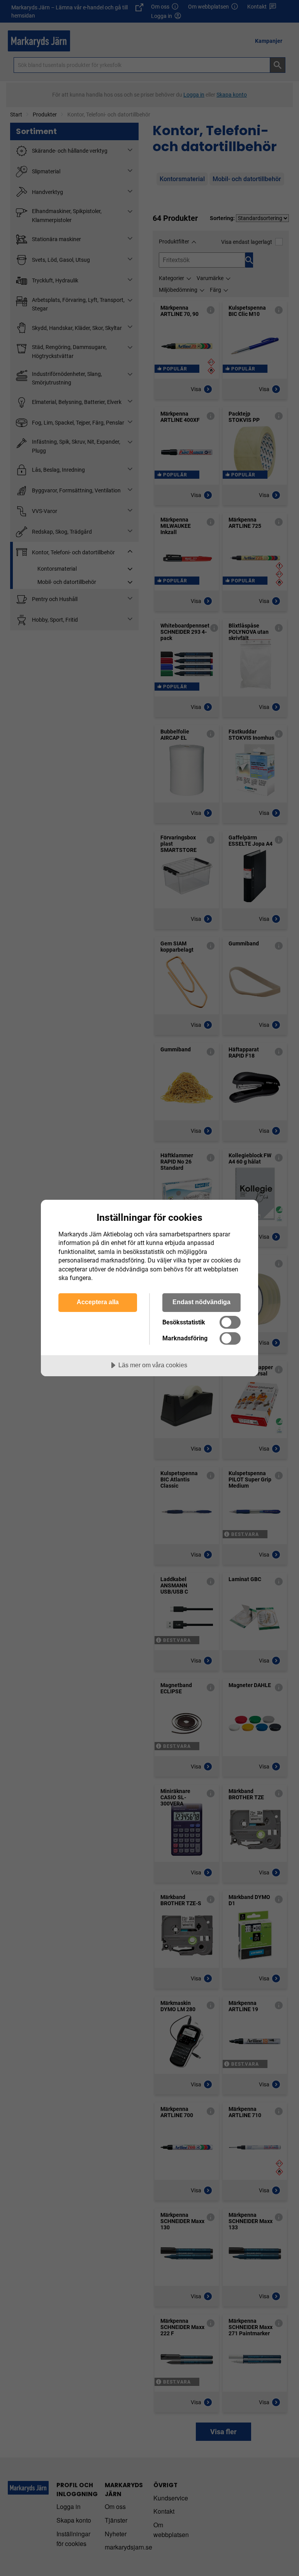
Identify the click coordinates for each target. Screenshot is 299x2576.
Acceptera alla (98, 1302)
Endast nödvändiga (201, 1302)
